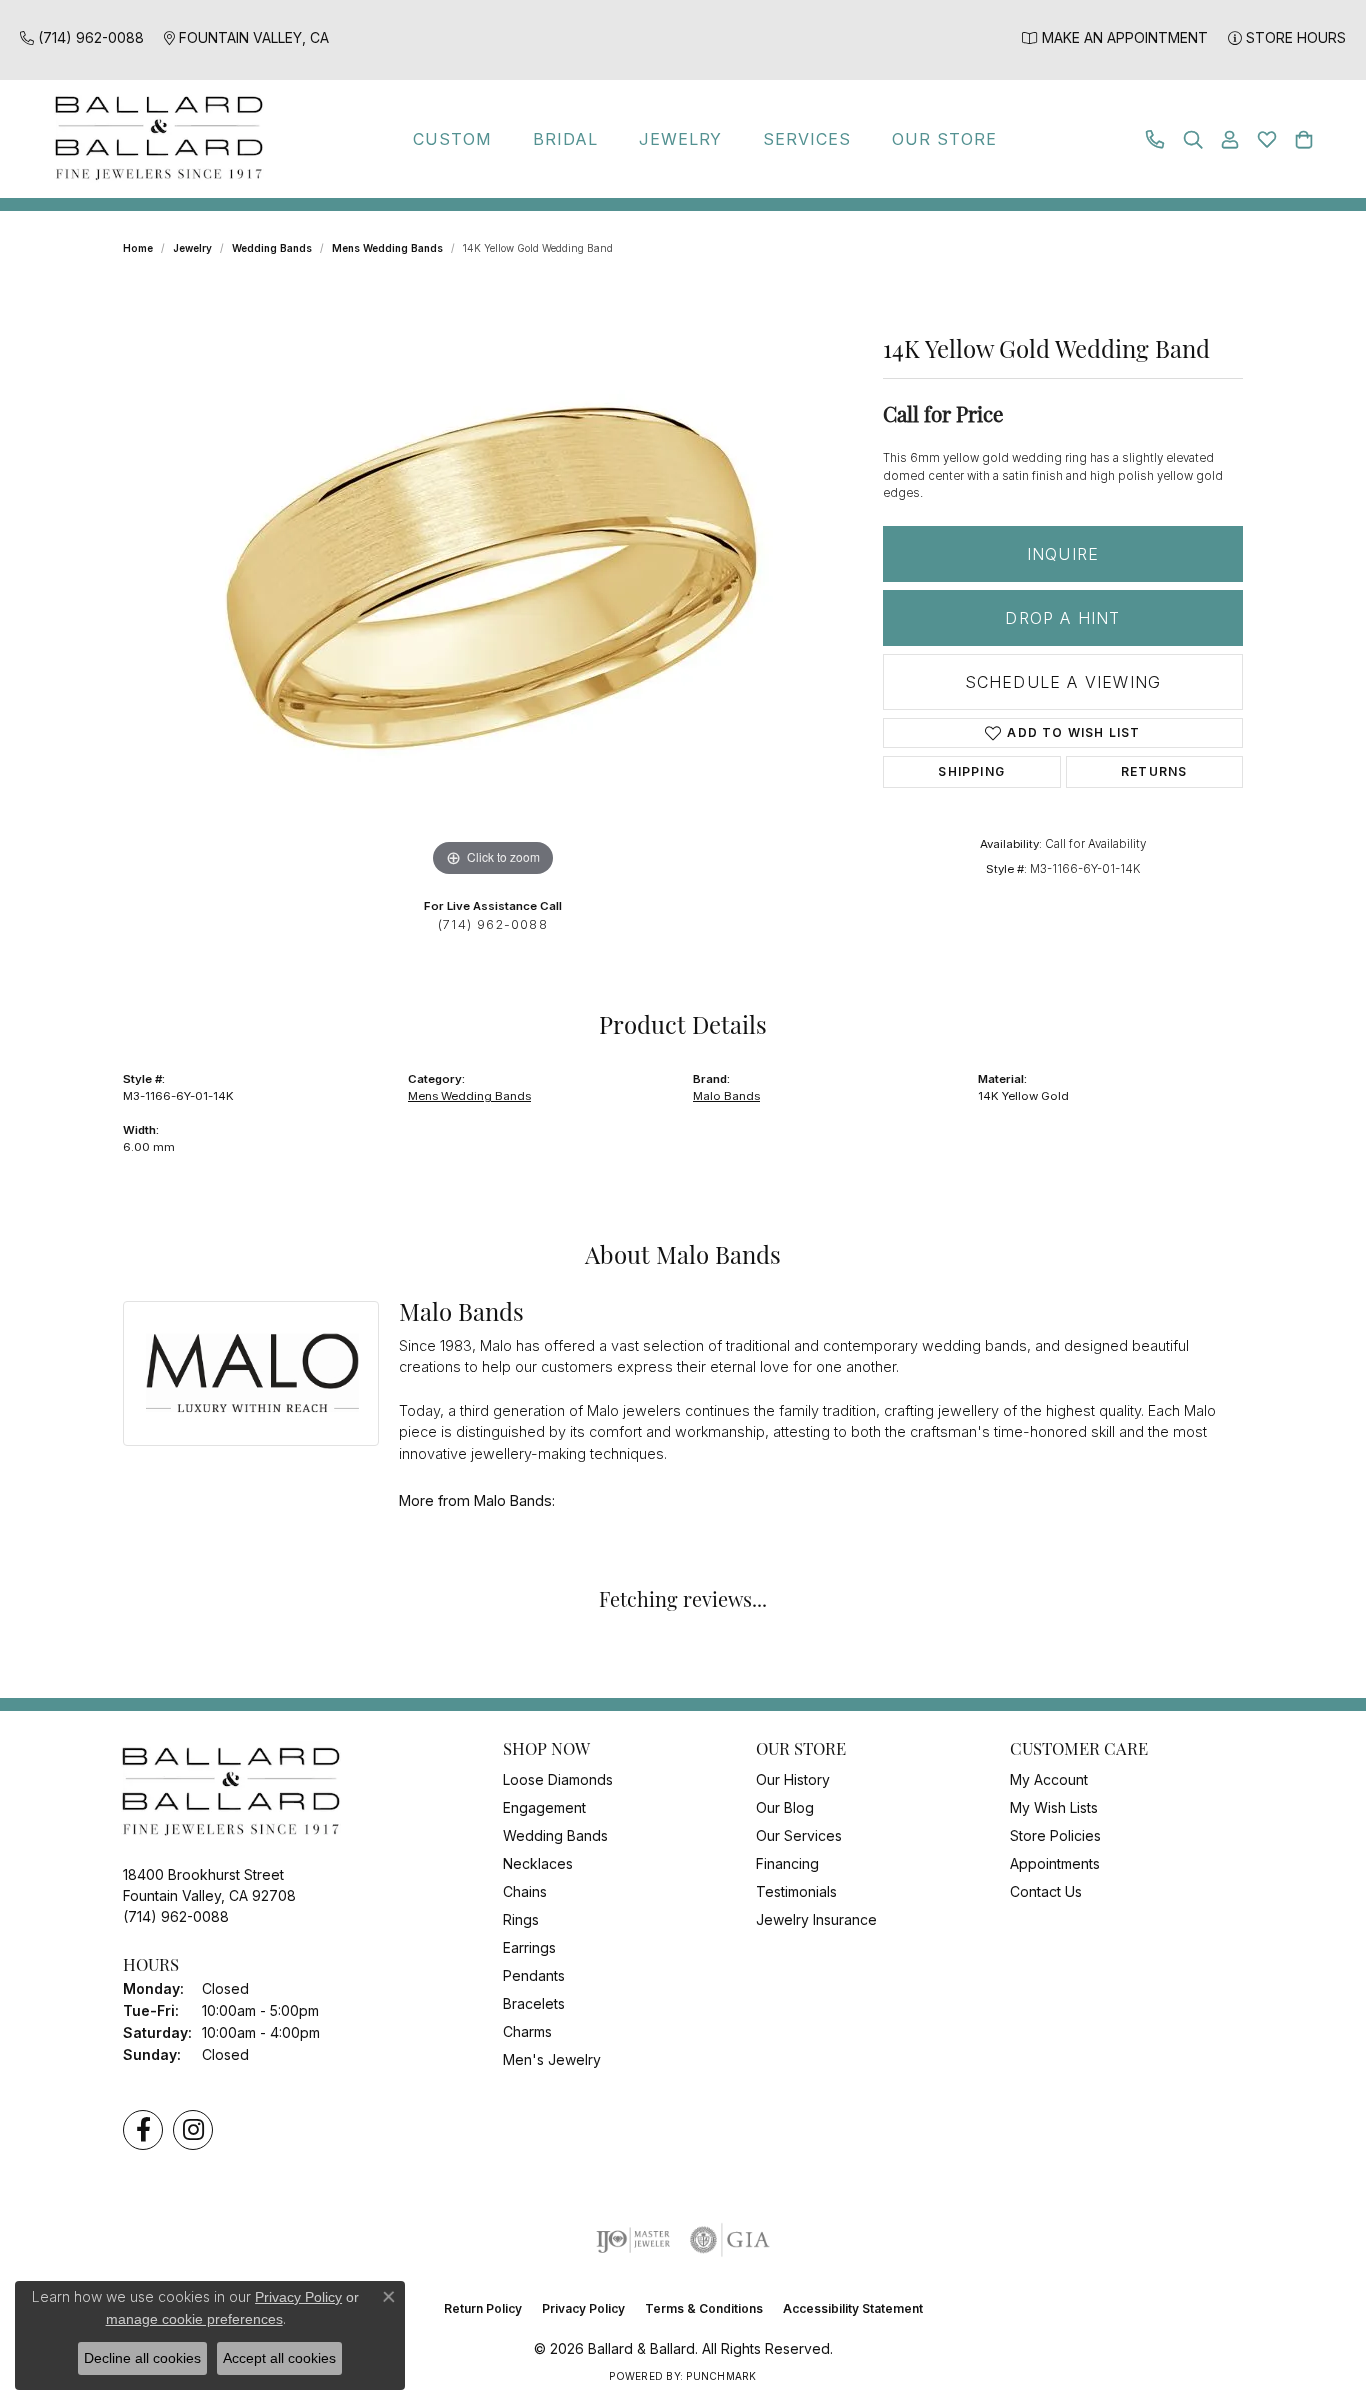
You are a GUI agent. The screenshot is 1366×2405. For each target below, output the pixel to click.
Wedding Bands (272, 248)
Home (138, 248)
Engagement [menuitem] (544, 1807)
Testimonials (796, 1891)
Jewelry (681, 139)
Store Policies (1055, 1835)
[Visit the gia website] (730, 2240)
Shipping (971, 771)
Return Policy (483, 2308)
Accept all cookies (279, 2358)
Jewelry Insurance (816, 1919)
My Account (1049, 1779)
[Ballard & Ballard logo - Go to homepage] (154, 139)
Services (807, 139)
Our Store (944, 139)
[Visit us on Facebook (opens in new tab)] (143, 2130)
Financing (787, 1863)
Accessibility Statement (853, 2308)
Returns (1154, 771)
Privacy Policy (583, 2308)
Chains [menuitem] (525, 1891)
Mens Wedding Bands (387, 248)
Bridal (565, 139)
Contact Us (1046, 1891)
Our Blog (785, 1807)
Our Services (799, 1835)
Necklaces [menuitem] (538, 1863)
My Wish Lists (1054, 1807)
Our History (793, 1779)
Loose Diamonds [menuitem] (558, 1779)
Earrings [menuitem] (529, 1947)
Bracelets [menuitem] (534, 2003)
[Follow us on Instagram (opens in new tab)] (193, 2130)
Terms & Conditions (704, 2308)
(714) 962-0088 (493, 924)
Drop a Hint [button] (1062, 618)
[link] (82, 37)
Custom (452, 139)
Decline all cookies (142, 2358)
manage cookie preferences (194, 2319)
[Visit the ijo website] (633, 2240)
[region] (493, 582)
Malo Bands (726, 1096)
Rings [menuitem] (521, 1919)
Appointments (1055, 1863)
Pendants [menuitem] (534, 1975)
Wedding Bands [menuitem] (555, 1835)
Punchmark (721, 2376)
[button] (1193, 139)
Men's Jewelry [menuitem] (552, 2059)
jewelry (192, 248)
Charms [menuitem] (527, 2031)
